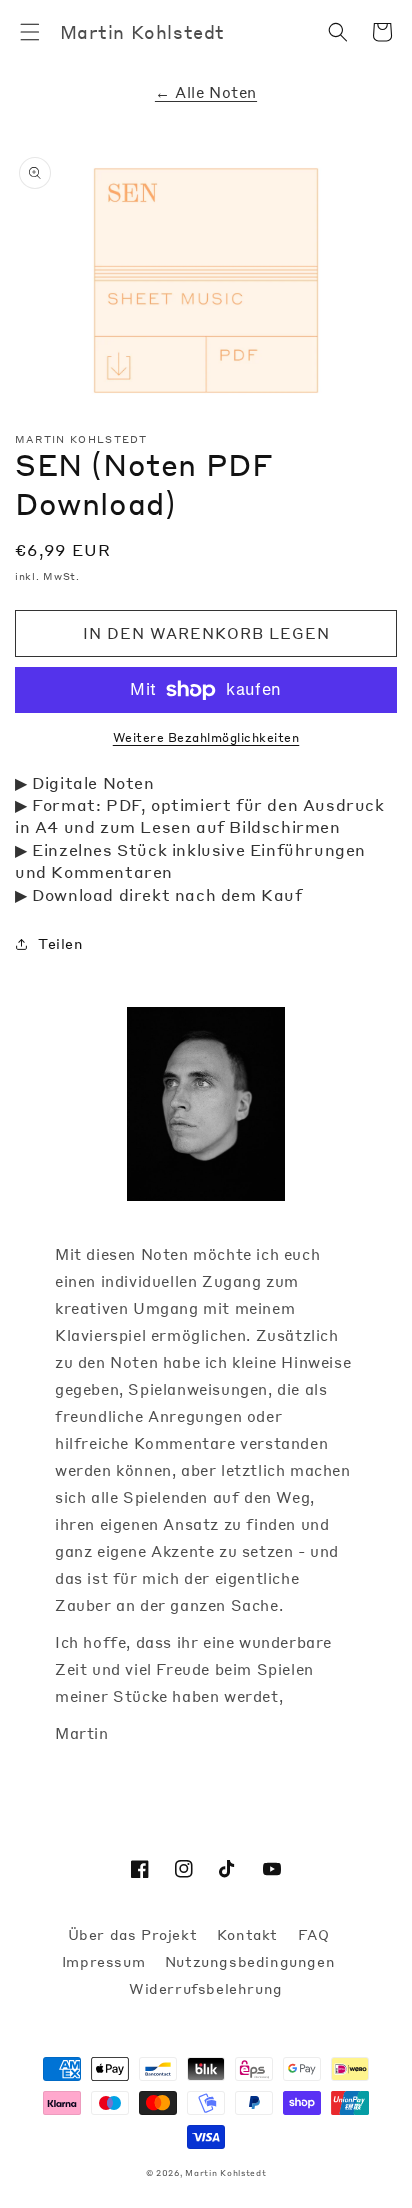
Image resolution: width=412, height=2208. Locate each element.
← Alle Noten (206, 92)
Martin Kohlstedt (225, 2172)
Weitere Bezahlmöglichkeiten (206, 737)
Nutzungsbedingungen (250, 1961)
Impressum (106, 1961)
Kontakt (250, 1934)
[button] (30, 32)
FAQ (314, 1934)
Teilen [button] (61, 943)
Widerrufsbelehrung (206, 1988)
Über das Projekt (135, 1934)
